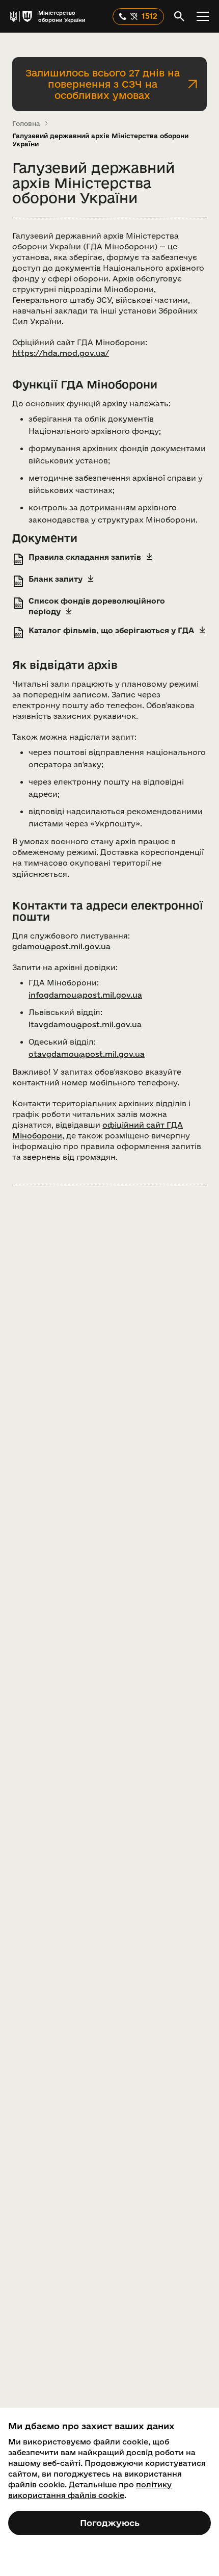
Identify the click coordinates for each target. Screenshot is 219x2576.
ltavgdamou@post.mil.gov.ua (85, 1024)
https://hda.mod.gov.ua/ (61, 353)
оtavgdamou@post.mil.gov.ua (87, 1054)
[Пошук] (179, 16)
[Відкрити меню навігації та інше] (203, 16)
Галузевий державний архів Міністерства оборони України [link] (100, 140)
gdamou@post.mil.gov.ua (61, 946)
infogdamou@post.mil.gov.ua (85, 995)
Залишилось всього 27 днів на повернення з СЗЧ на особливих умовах (103, 84)
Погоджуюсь (110, 2523)
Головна (26, 123)
